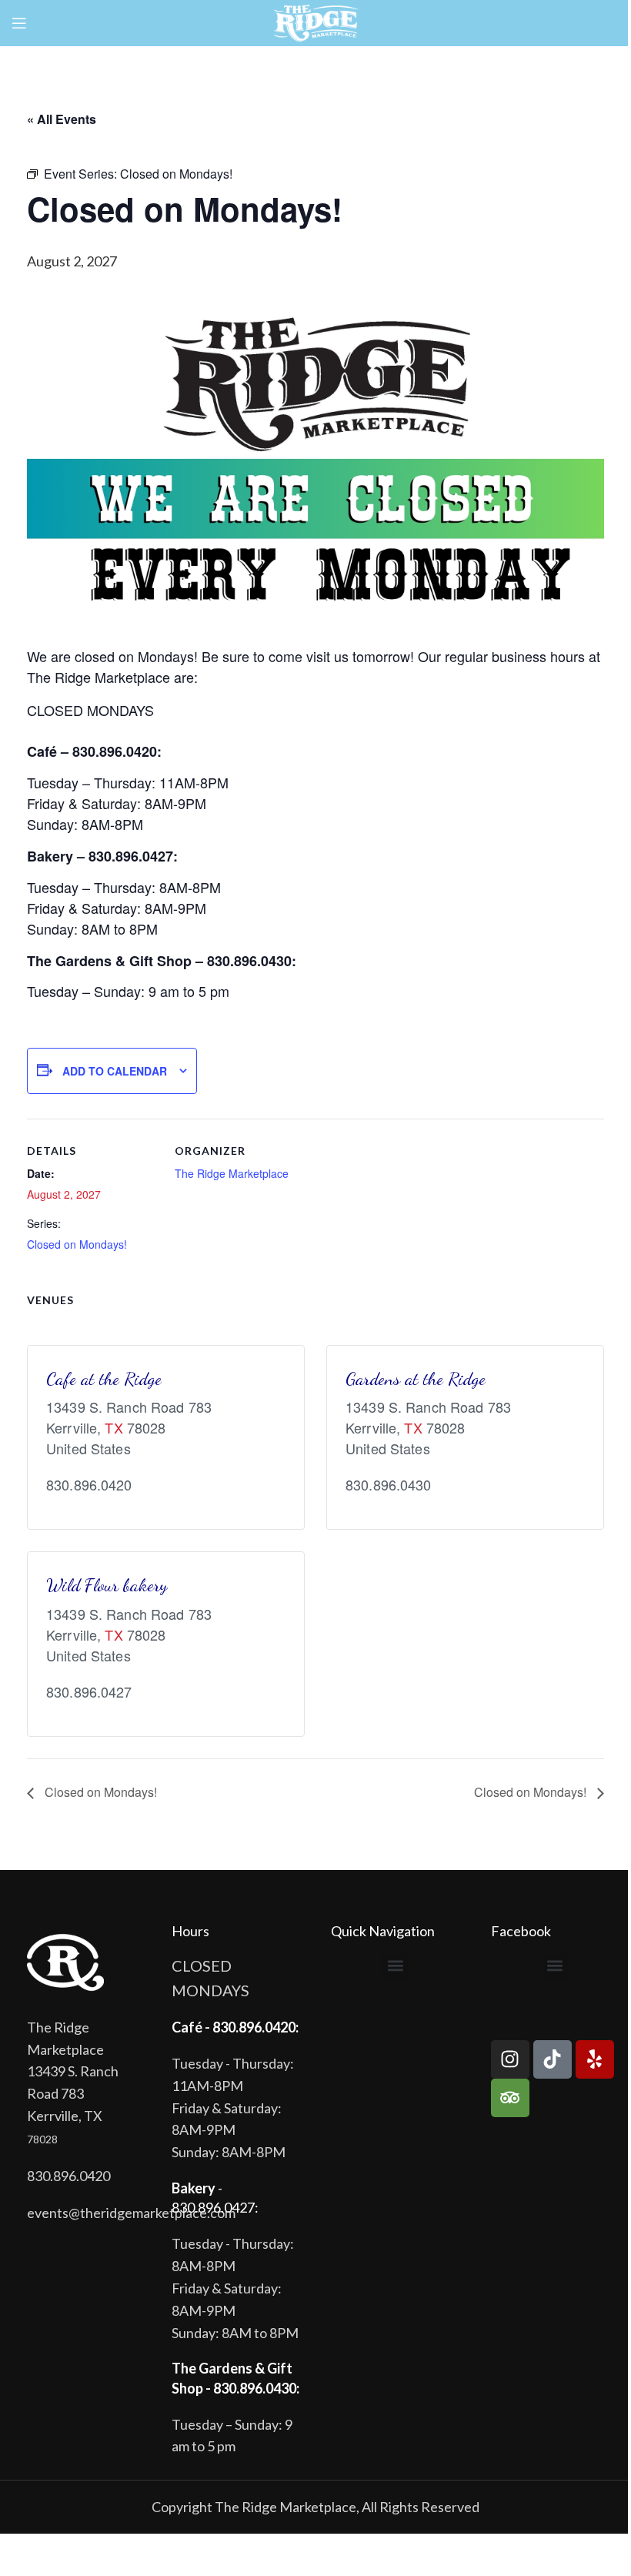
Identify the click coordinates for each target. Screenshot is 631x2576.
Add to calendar (115, 1071)
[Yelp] (595, 2059)
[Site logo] (316, 22)
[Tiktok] (553, 2059)
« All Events (62, 119)
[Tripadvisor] (510, 2098)
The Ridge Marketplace (232, 1173)
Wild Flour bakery (107, 1585)
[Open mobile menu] (19, 23)
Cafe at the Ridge (104, 1378)
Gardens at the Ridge (416, 1378)
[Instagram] (510, 2059)
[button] (395, 1966)
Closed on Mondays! (77, 1244)
